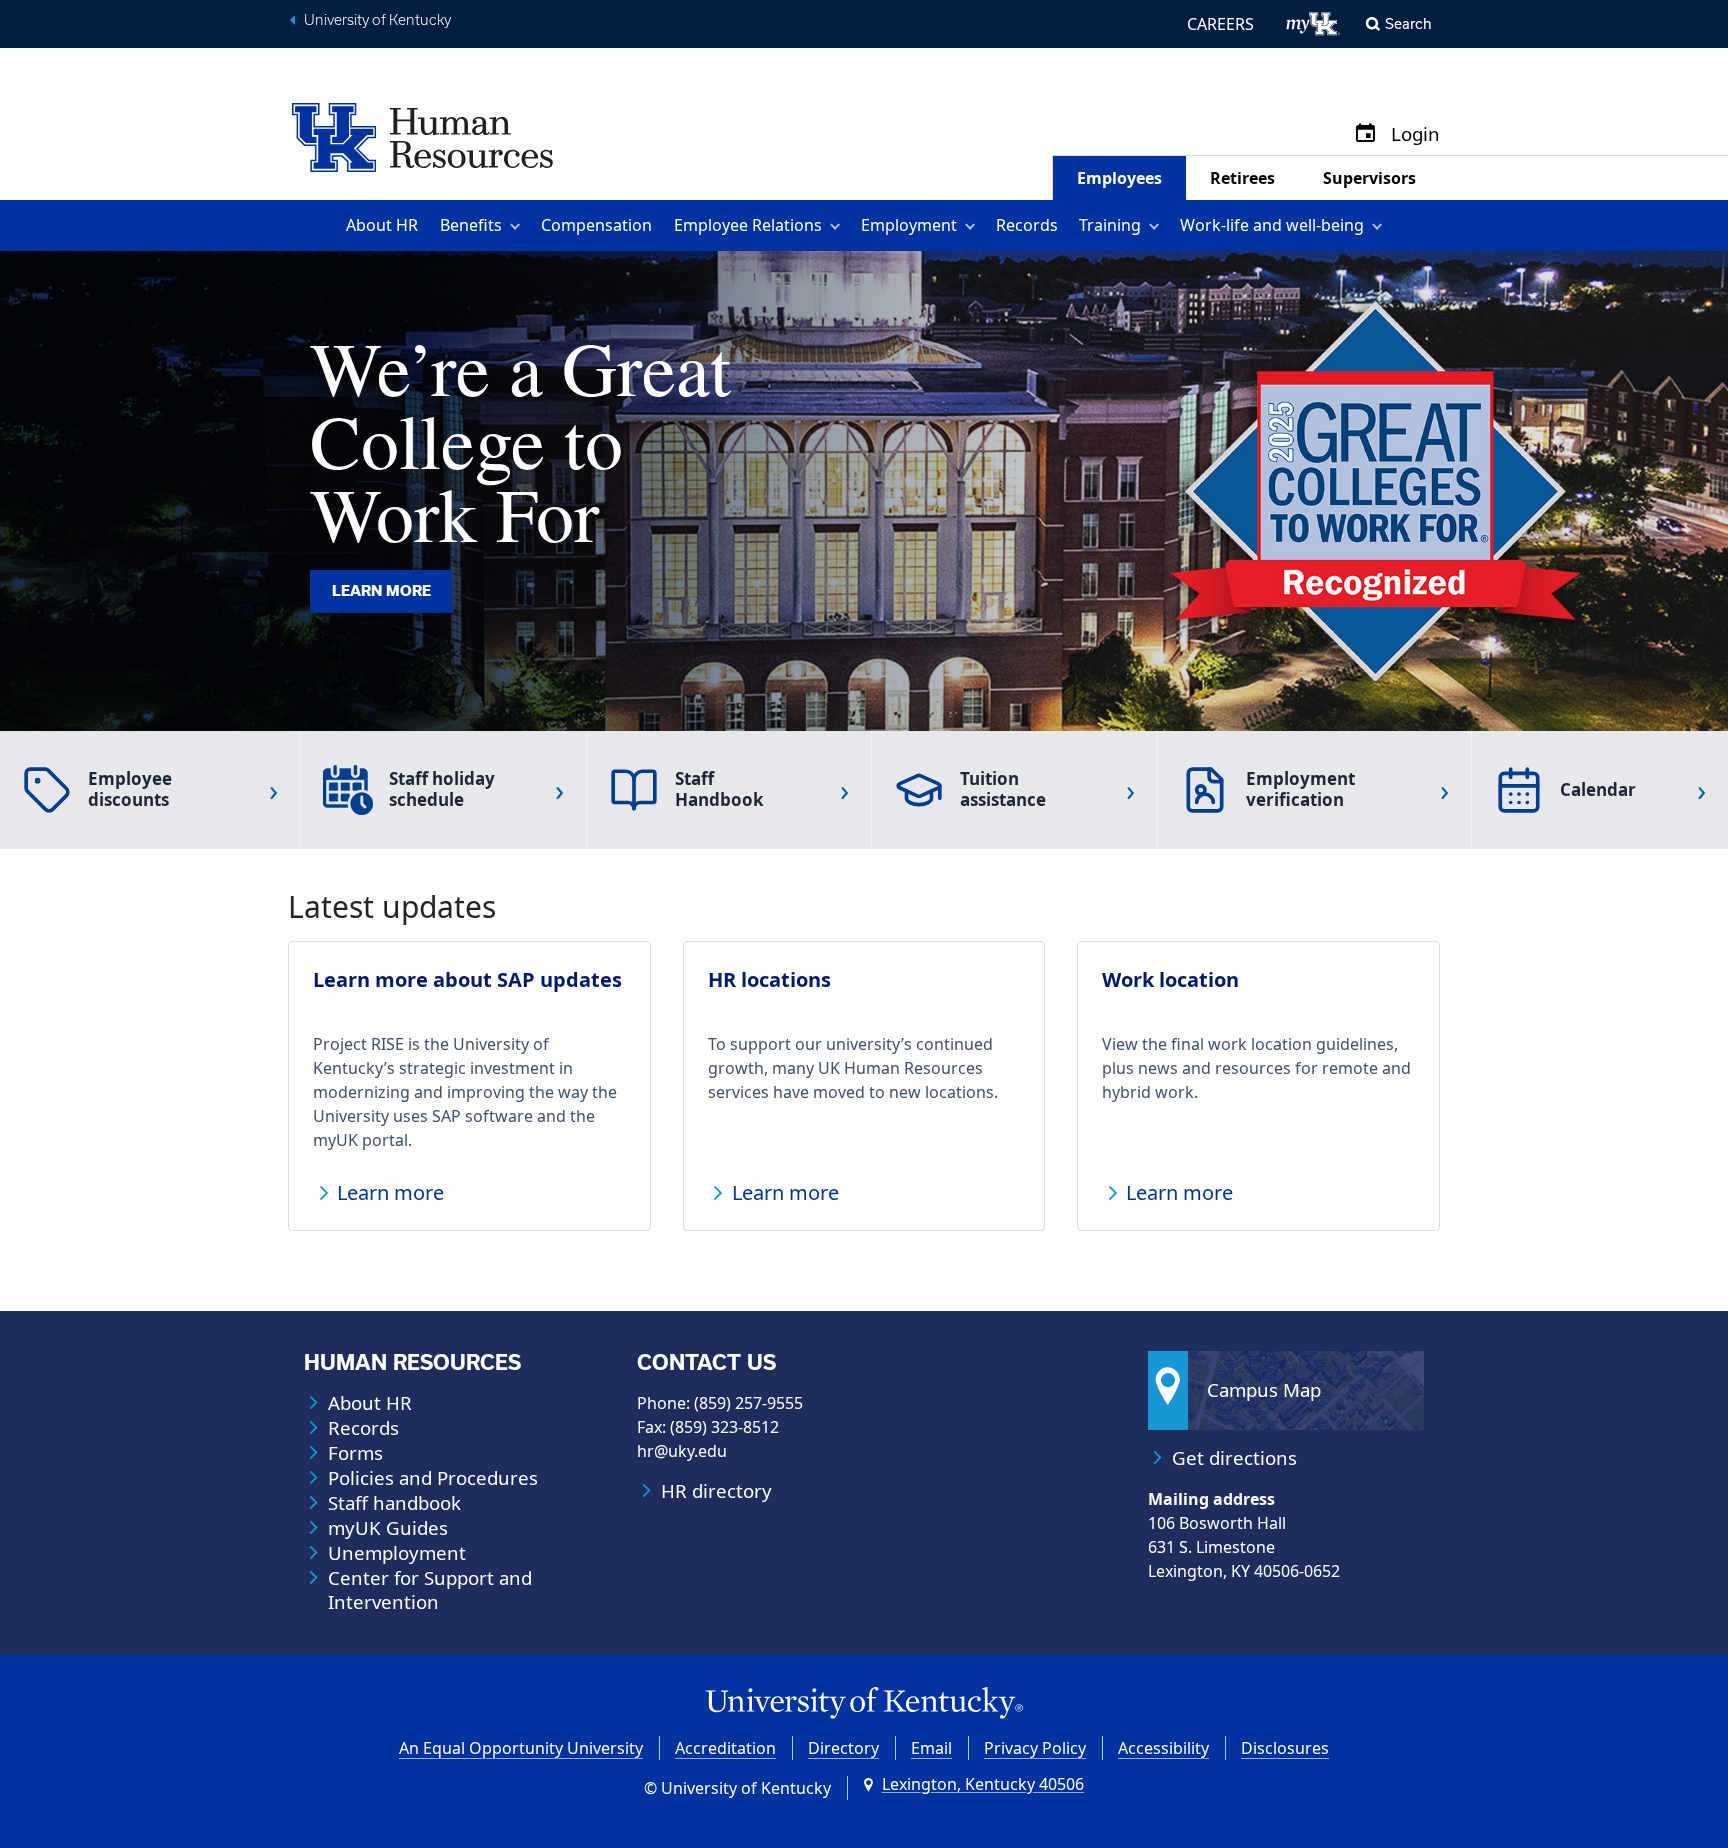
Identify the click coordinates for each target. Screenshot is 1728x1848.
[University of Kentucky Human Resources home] (422, 136)
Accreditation (725, 1748)
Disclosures (1285, 1748)
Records (1027, 225)
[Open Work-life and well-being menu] (1380, 225)
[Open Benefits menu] (518, 225)
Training (1110, 225)
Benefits (471, 225)
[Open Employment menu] (973, 225)
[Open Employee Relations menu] (838, 225)
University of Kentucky (377, 20)
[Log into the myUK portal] (1313, 24)
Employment (909, 225)
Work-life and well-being (1272, 225)
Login (1415, 134)
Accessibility (1163, 1748)
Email (931, 1748)
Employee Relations (748, 225)
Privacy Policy (1035, 1748)
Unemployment (397, 1553)
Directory (843, 1748)
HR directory (716, 1491)
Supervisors (1369, 178)
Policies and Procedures (433, 1478)
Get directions (1234, 1458)
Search (1408, 23)
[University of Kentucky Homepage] (864, 1703)
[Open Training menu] (1157, 225)
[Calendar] (1365, 134)
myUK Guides (388, 1528)
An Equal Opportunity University (521, 1748)
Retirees (1242, 178)
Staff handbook (394, 1503)
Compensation (596, 225)
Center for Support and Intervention (430, 1590)
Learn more (381, 591)
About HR (382, 225)
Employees (1119, 178)
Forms (355, 1453)
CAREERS (1220, 24)
